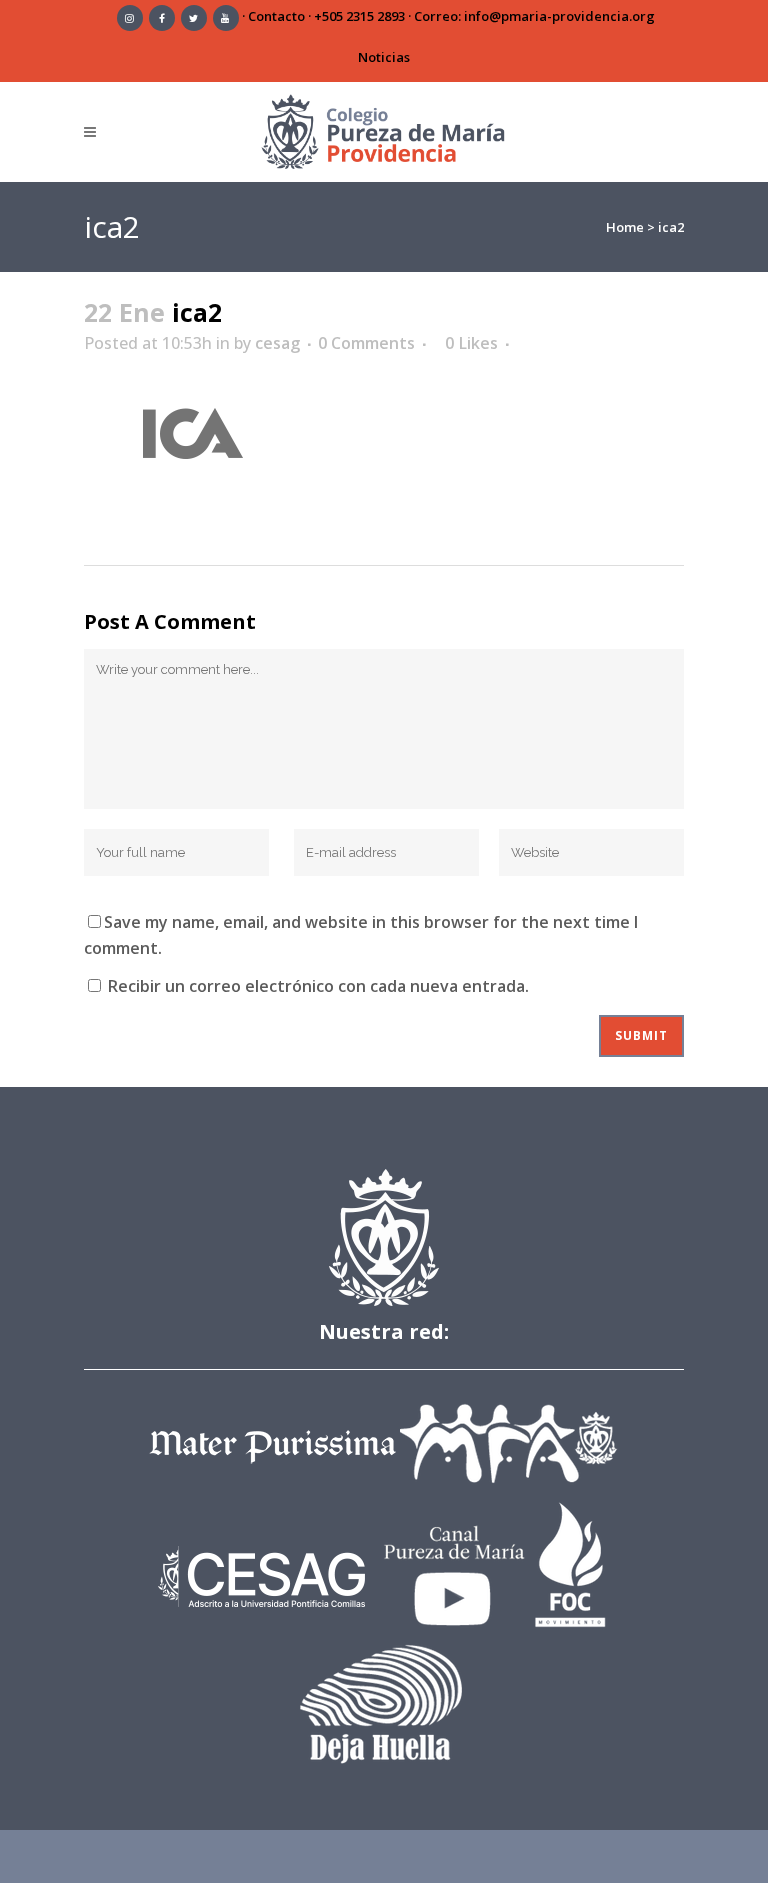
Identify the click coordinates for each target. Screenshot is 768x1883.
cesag (277, 343)
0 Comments (366, 343)
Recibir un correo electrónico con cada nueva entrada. (318, 986)
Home (625, 227)
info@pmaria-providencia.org (559, 16)
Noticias (384, 57)
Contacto (276, 16)
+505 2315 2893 (359, 16)
